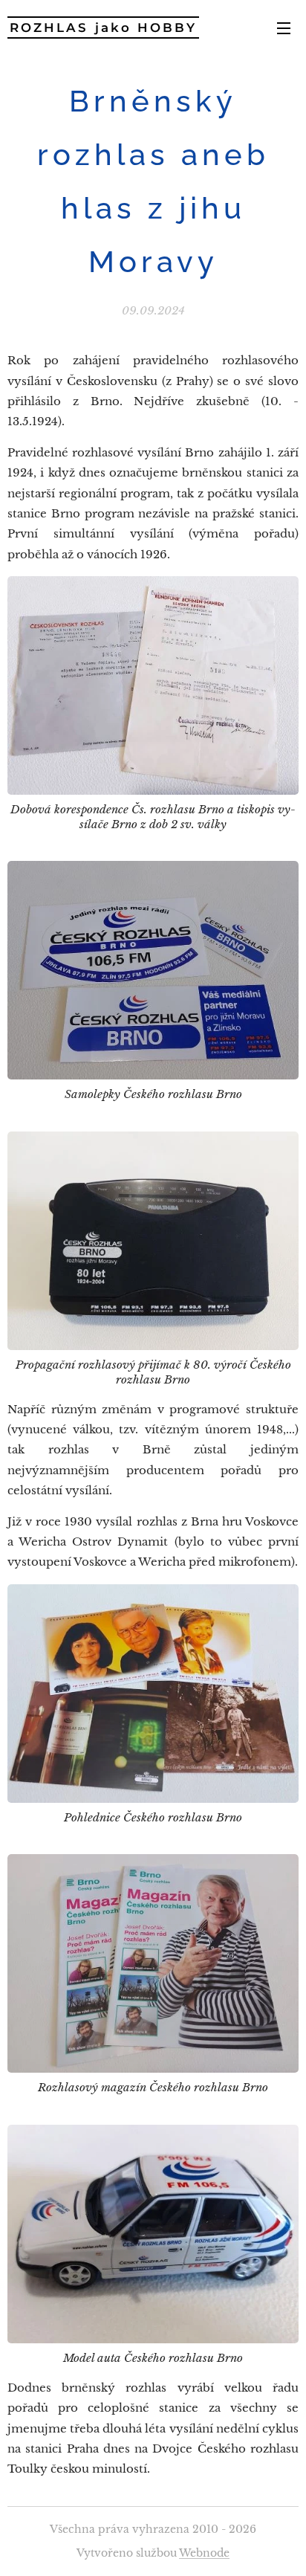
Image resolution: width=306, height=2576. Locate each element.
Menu (284, 28)
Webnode (204, 2553)
